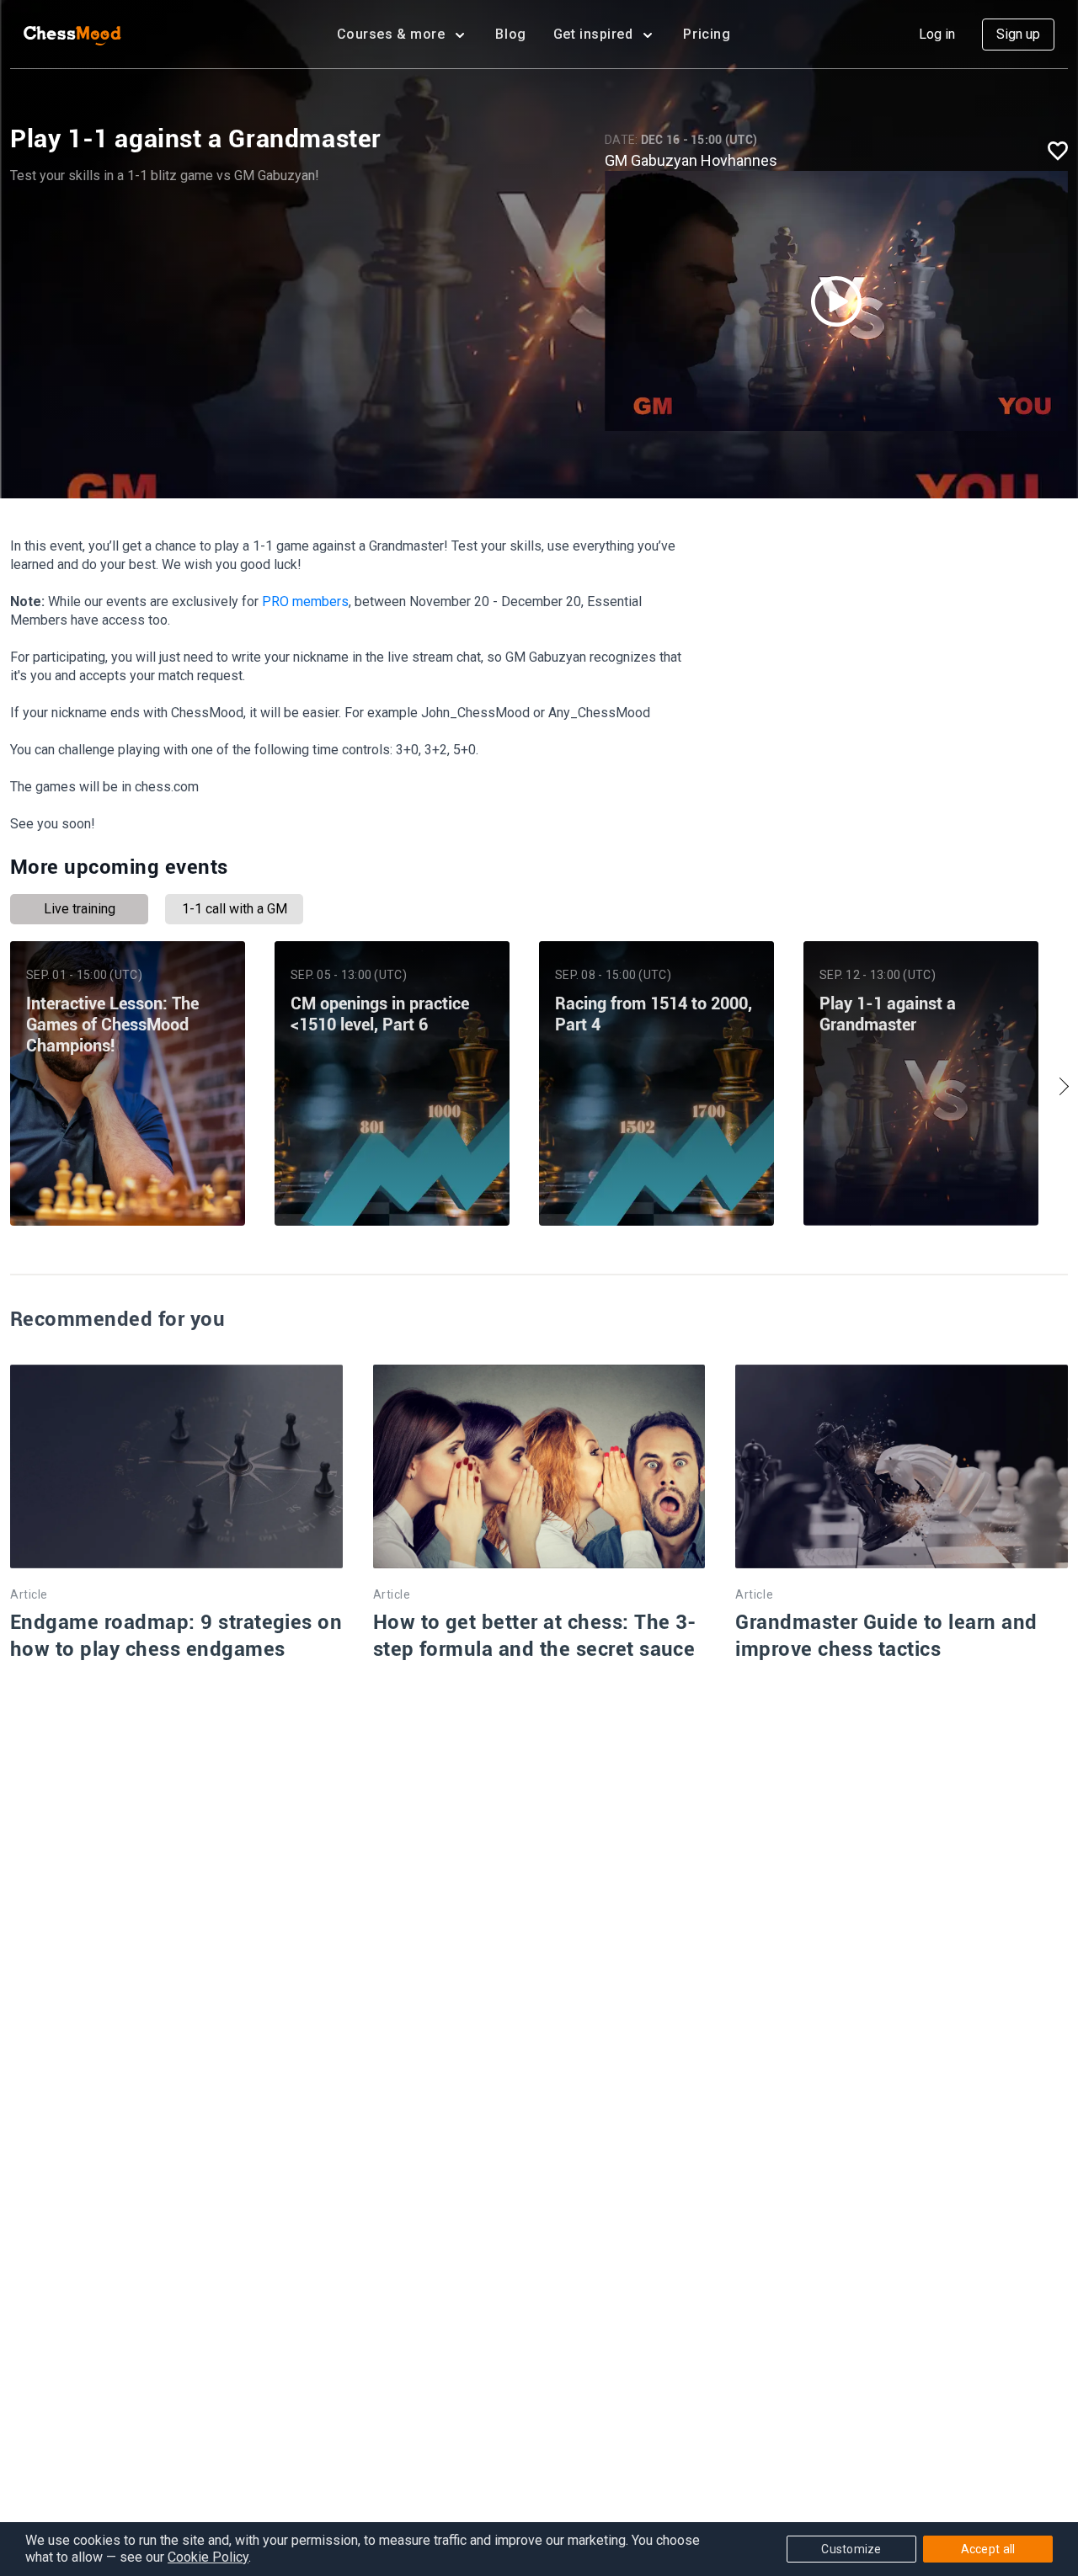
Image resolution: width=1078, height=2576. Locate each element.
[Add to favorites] (1058, 150)
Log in (937, 34)
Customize (851, 2549)
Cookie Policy (208, 2557)
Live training (80, 909)
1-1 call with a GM (235, 909)
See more (127, 1181)
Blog (510, 34)
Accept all (988, 2549)
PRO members (305, 601)
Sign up (1018, 34)
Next (1059, 1087)
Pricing (707, 34)
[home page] (72, 35)
